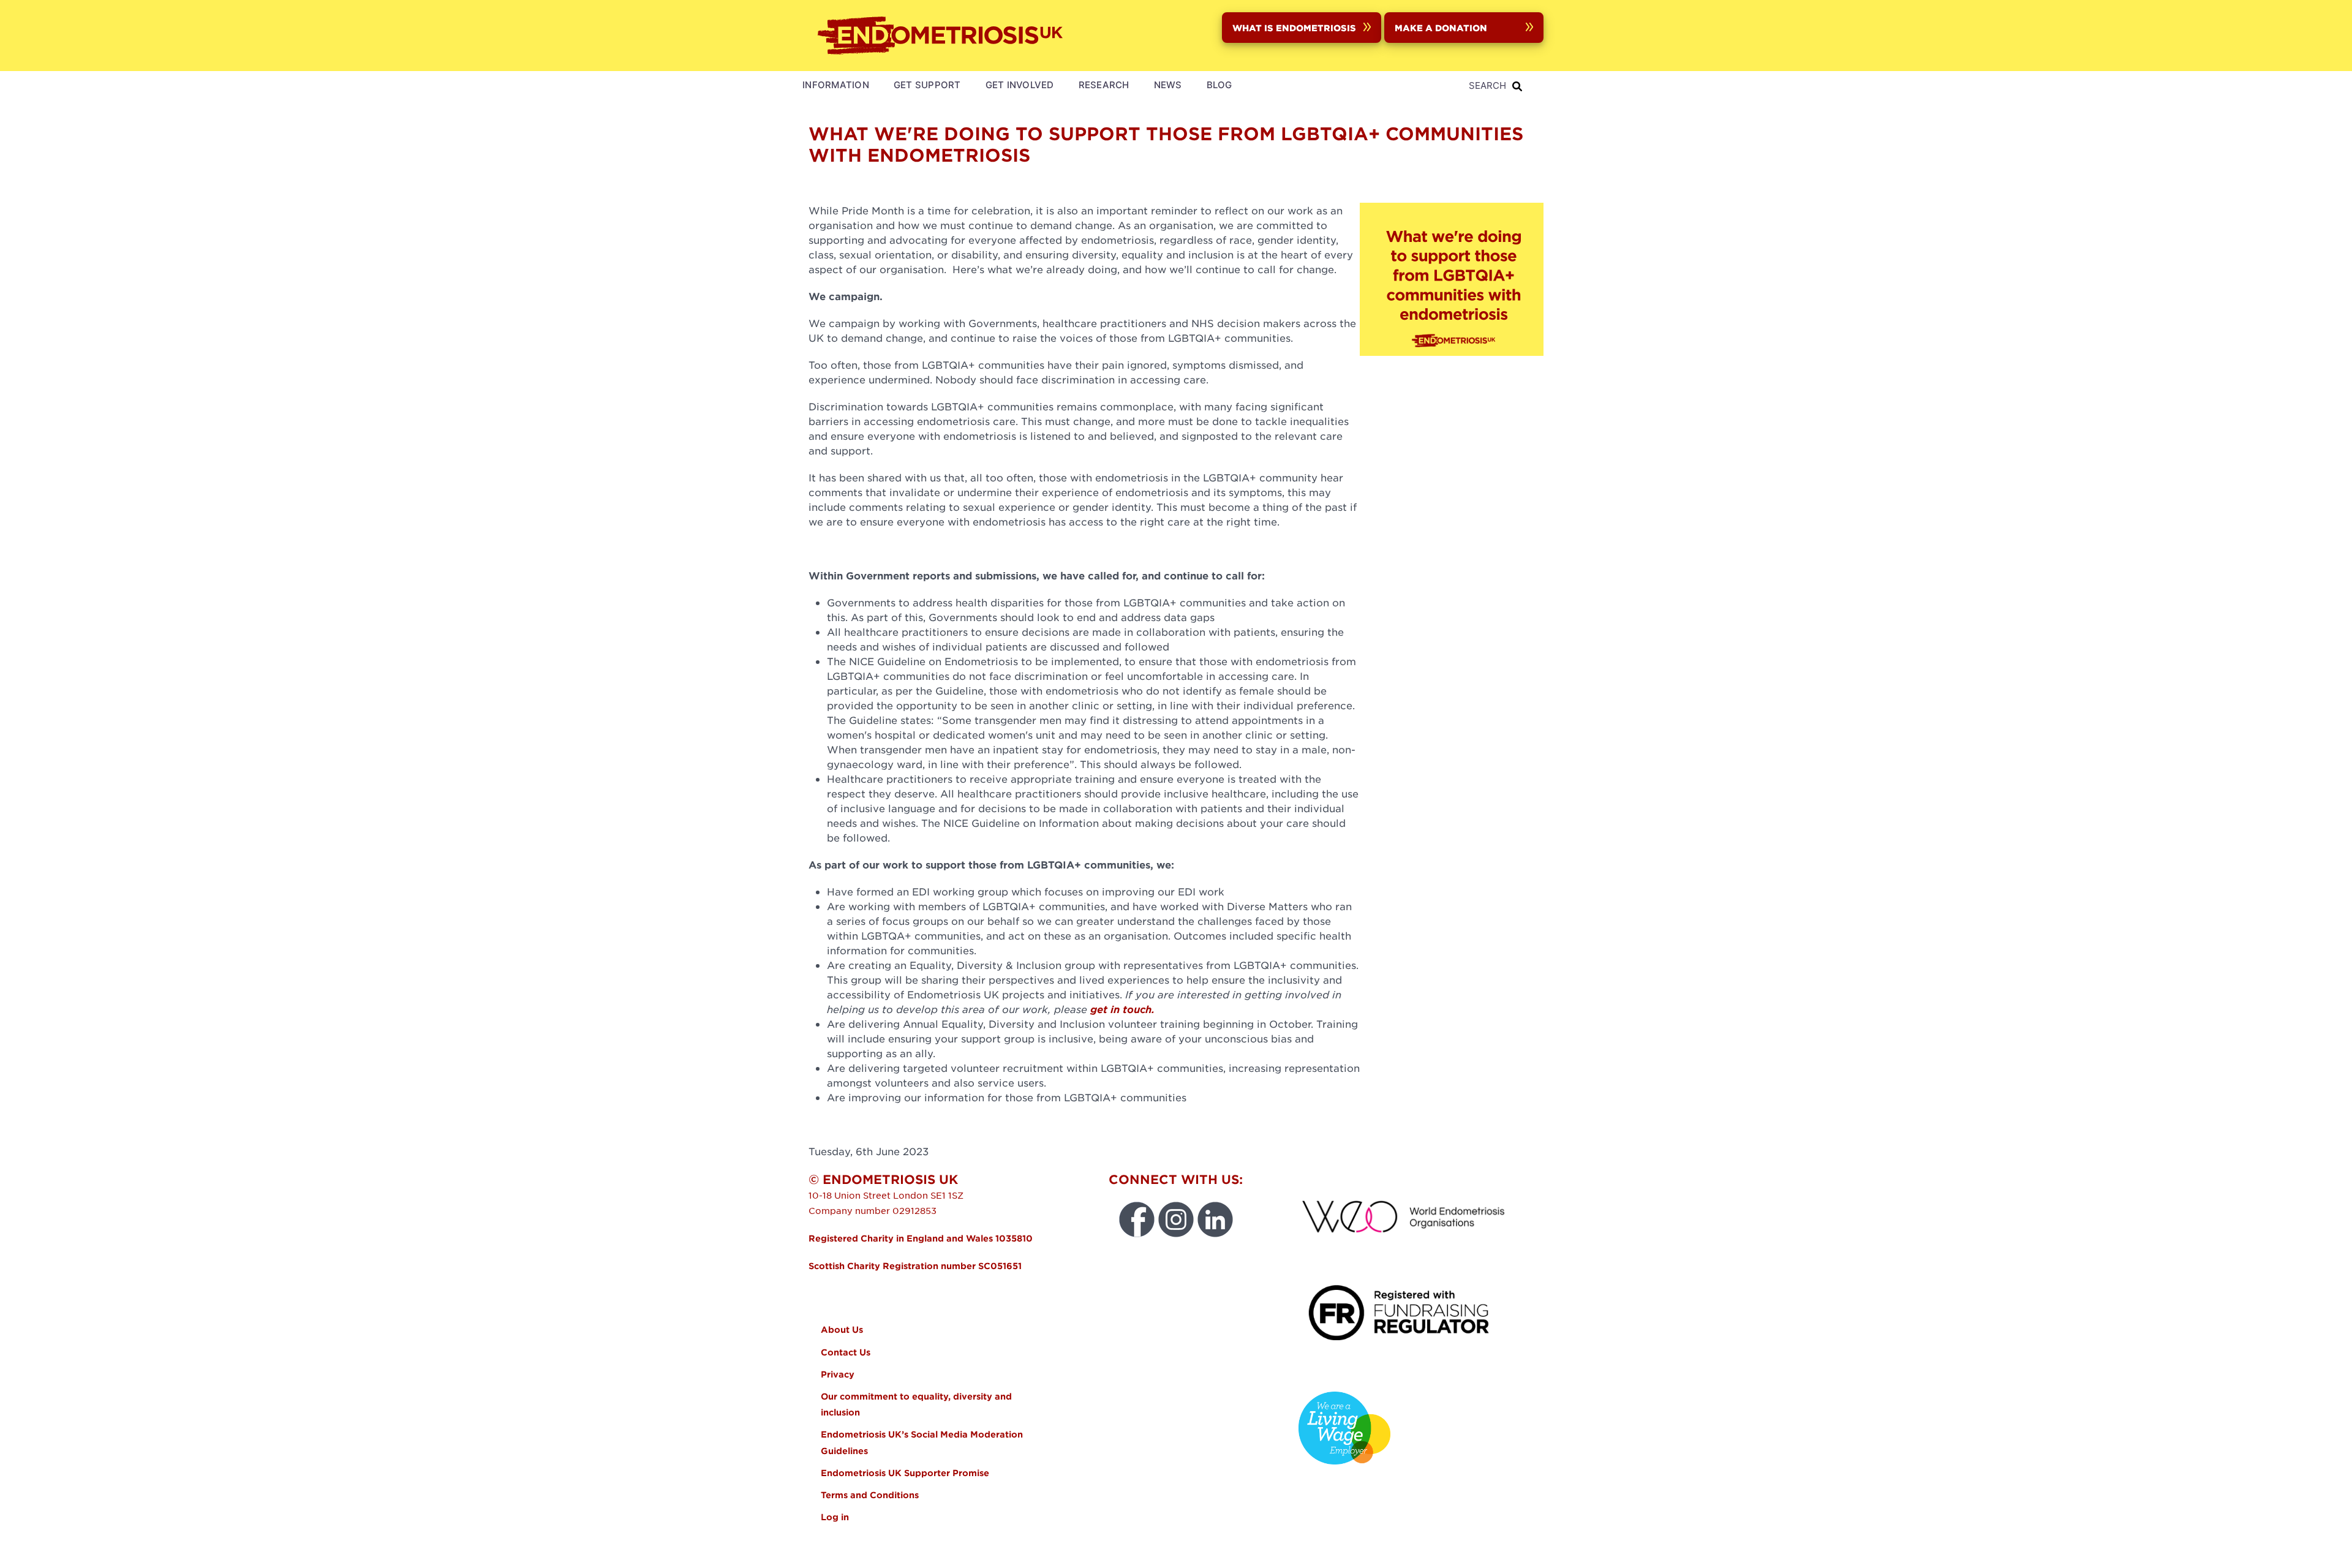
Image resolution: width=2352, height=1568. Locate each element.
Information (836, 85)
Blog (1219, 85)
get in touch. (1122, 1009)
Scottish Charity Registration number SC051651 (915, 1266)
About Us (842, 1329)
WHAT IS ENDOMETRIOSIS (1294, 28)
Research (1104, 85)
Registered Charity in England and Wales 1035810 (921, 1238)
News (1168, 85)
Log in (835, 1517)
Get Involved (1020, 85)
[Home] (943, 36)
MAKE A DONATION (1441, 28)
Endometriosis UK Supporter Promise (906, 1473)
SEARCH (1487, 85)
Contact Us (846, 1352)
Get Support (927, 85)
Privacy (838, 1374)
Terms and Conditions (870, 1495)
